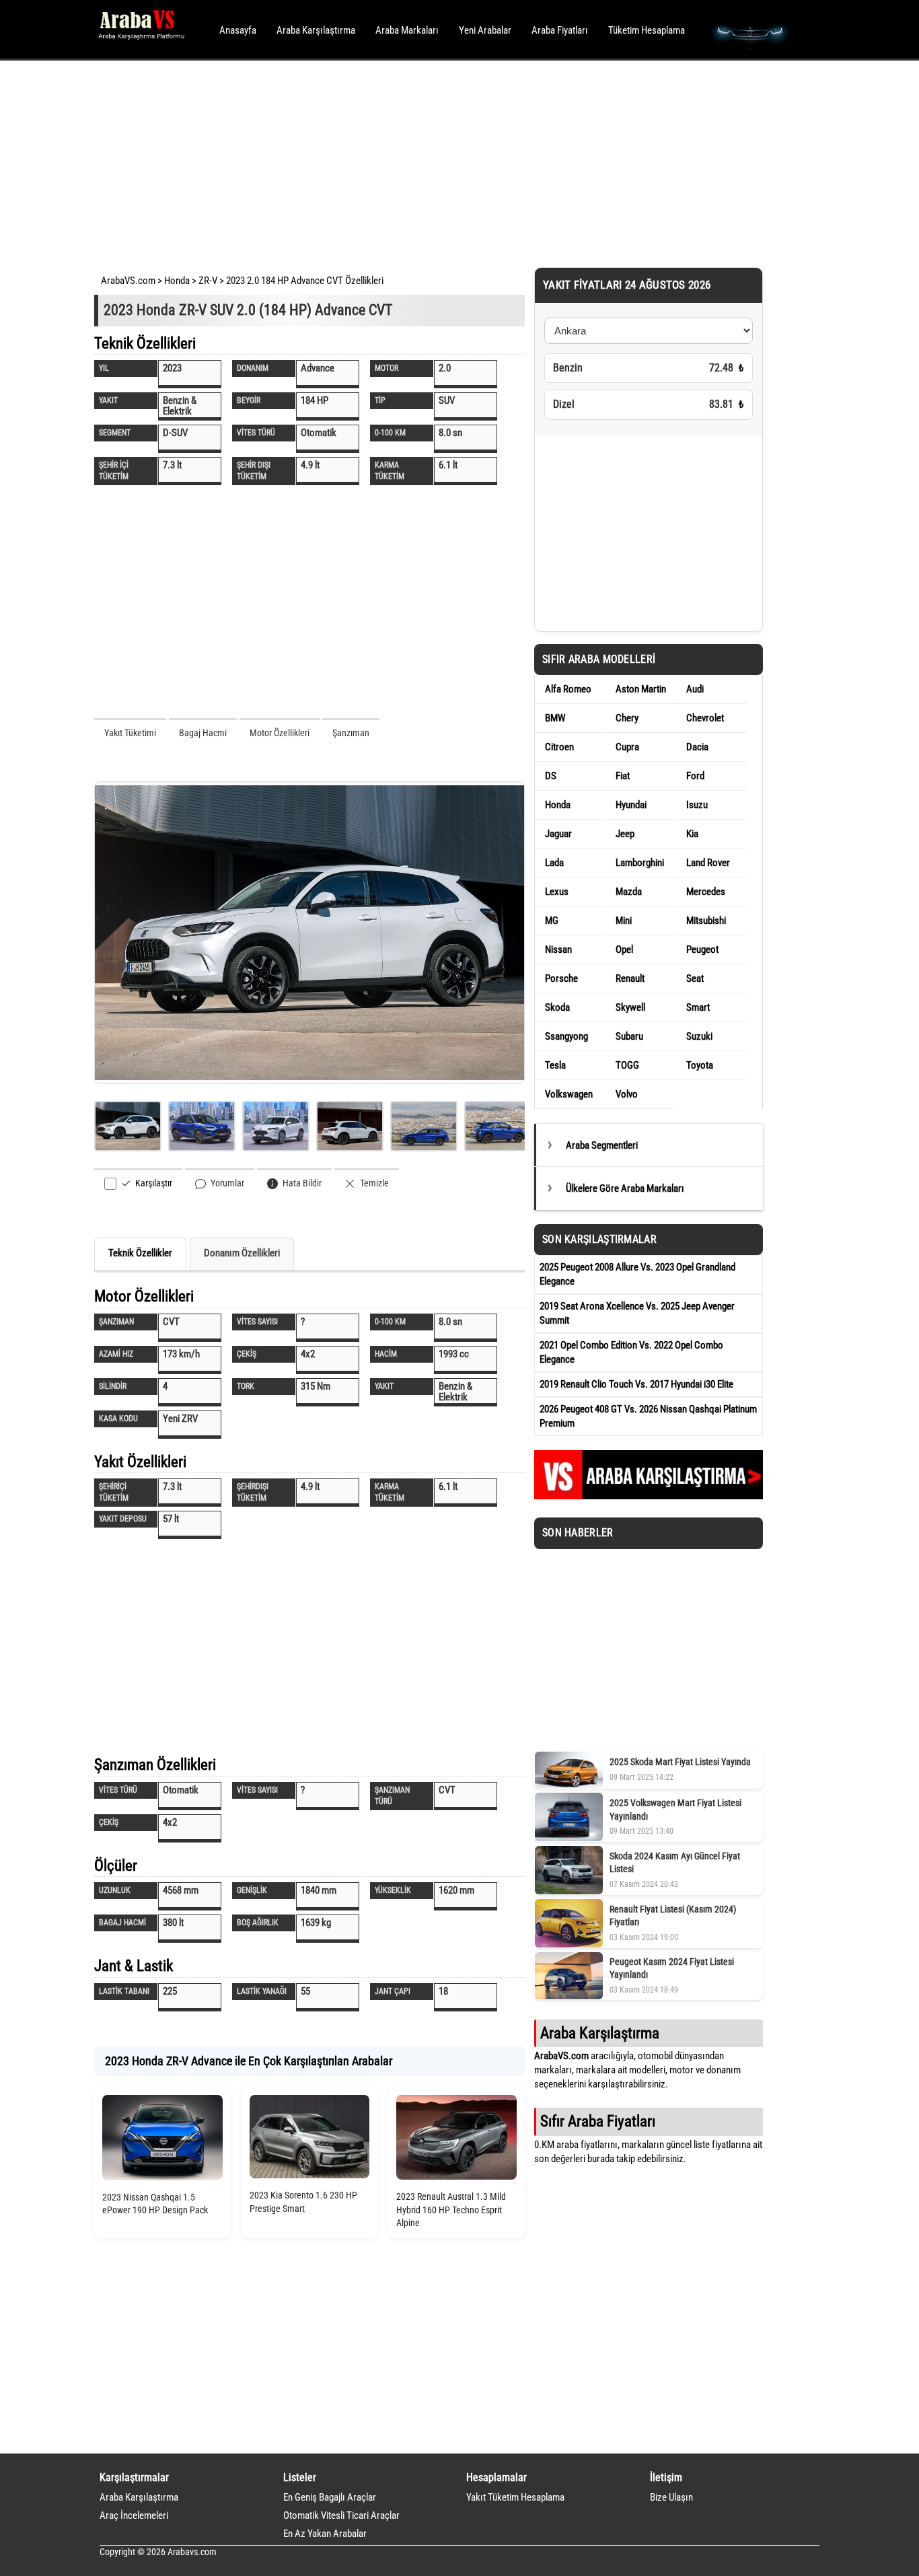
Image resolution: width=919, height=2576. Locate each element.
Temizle (373, 1183)
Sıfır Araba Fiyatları (598, 2121)
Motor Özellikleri (280, 733)
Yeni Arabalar (485, 30)
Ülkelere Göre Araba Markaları (625, 1188)
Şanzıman (351, 733)
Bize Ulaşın (671, 2497)
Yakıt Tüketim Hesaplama (515, 2497)
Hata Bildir (301, 1183)
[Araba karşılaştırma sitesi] (649, 1496)
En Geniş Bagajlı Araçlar (330, 2497)
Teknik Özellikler (140, 1253)
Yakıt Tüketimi (130, 733)
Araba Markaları (407, 30)
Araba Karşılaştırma (316, 30)
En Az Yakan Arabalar (325, 2534)
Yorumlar (226, 1183)
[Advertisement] (441, 162)
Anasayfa (238, 30)
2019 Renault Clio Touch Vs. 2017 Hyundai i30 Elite (636, 1384)
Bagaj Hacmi (203, 733)
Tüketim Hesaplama (647, 30)
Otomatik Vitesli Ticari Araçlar (341, 2515)
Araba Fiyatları (560, 30)
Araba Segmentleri (602, 1145)
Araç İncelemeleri (134, 2515)
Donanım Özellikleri (242, 1253)
